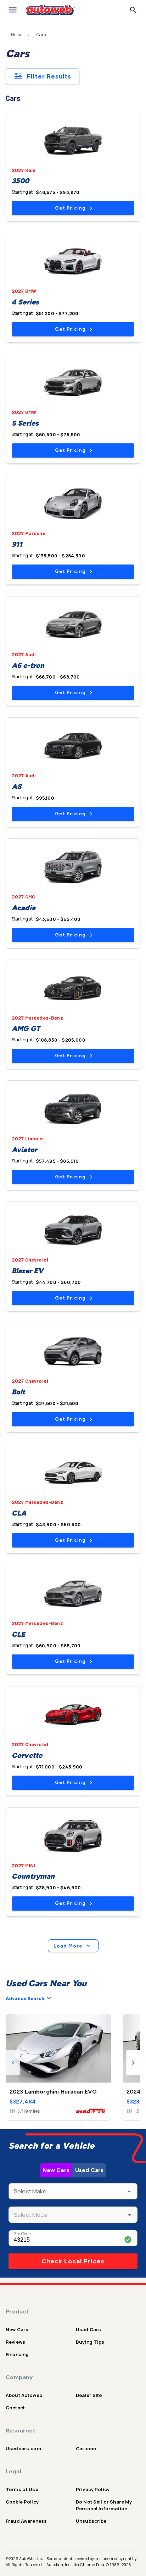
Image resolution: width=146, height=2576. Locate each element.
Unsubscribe (91, 2521)
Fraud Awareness (26, 2521)
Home (17, 35)
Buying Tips (90, 2342)
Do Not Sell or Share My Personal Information (104, 2505)
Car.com (86, 2448)
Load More (68, 1946)
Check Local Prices (73, 2261)
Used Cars (89, 2170)
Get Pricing (70, 208)
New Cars (56, 2170)
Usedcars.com (23, 2448)
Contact (15, 2408)
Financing (17, 2354)
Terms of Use (22, 2489)
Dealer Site (89, 2395)
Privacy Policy (93, 2489)
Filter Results (49, 76)
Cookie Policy (22, 2502)
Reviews (15, 2342)
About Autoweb (24, 2395)
